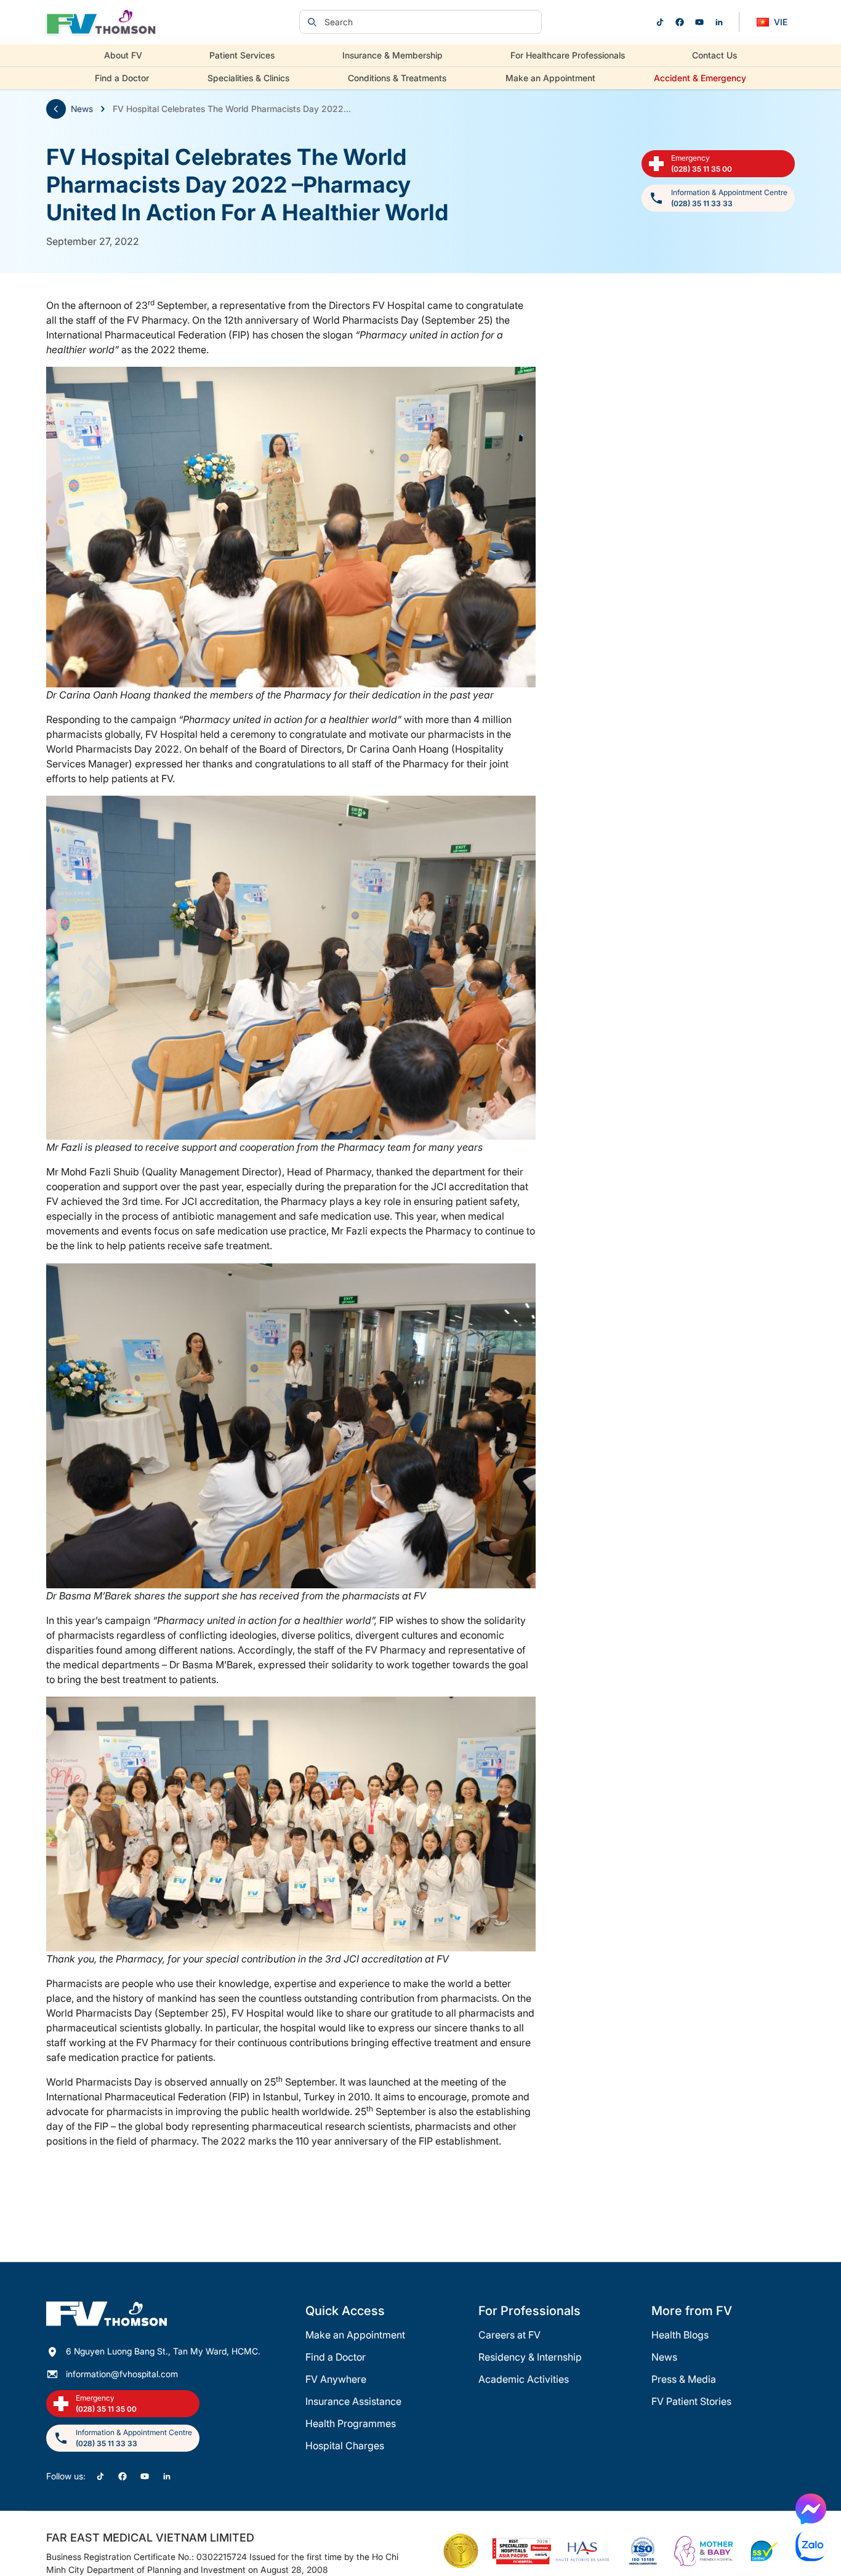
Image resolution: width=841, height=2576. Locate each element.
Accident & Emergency (700, 78)
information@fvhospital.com (122, 2374)
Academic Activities (524, 2379)
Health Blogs (680, 2335)
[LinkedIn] (719, 22)
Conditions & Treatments (397, 78)
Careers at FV (509, 2335)
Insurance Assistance (353, 2401)
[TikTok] (660, 22)
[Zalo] (811, 2546)
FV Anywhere (336, 2379)
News (82, 109)
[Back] (56, 109)
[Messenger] (811, 2509)
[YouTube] (699, 22)
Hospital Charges (345, 2446)
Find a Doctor (122, 78)
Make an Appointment (550, 78)
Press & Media (684, 2379)
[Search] (312, 22)
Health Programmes (351, 2423)
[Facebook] (680, 22)
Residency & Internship (530, 2357)
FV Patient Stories (691, 2401)
